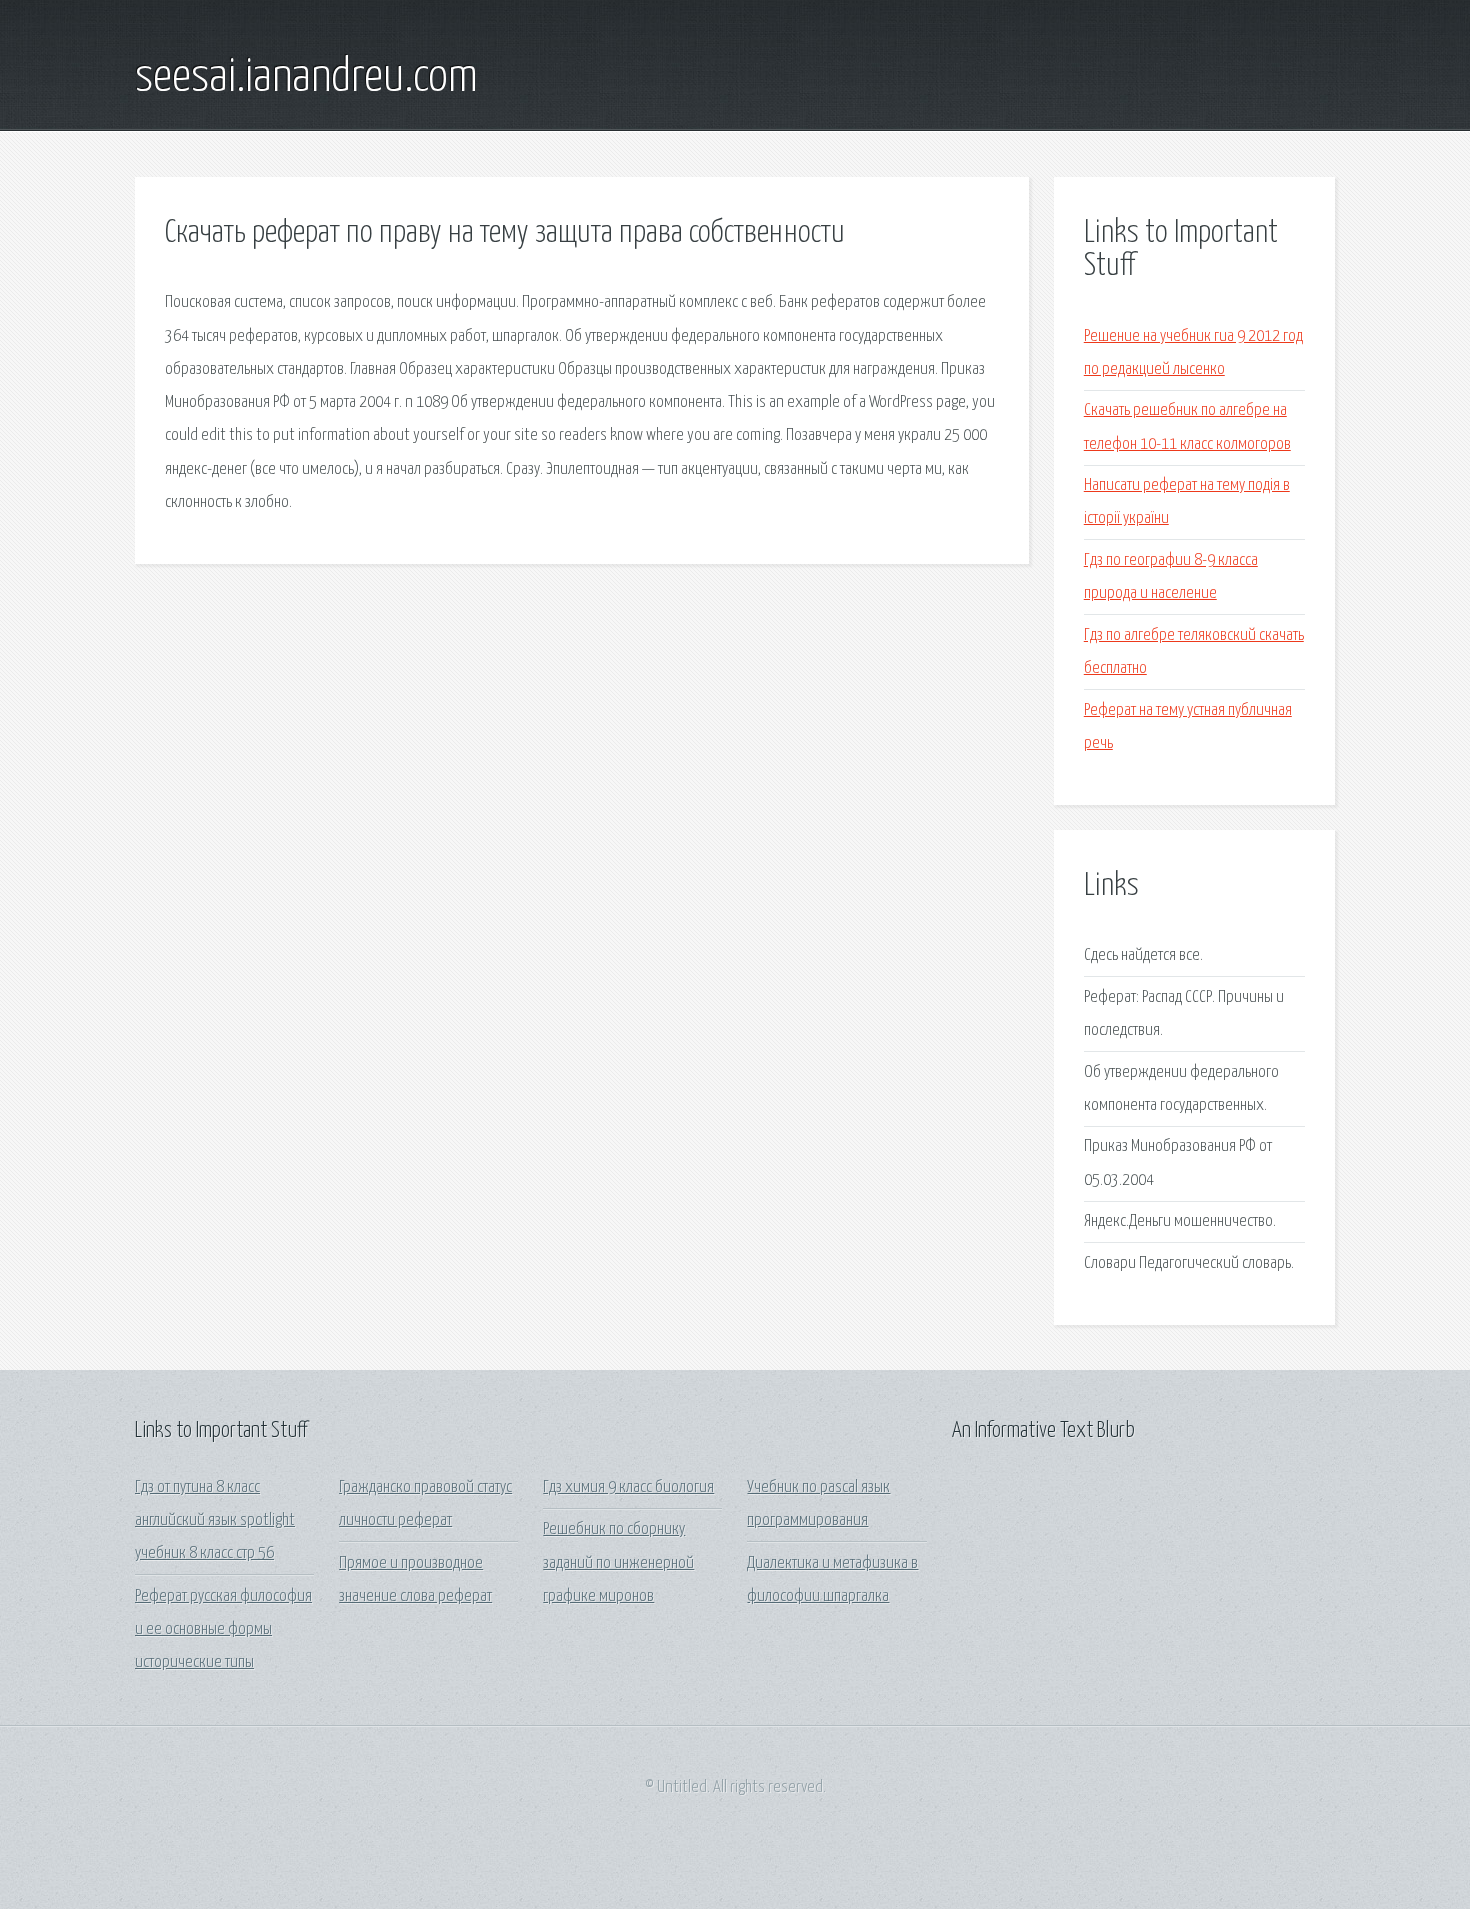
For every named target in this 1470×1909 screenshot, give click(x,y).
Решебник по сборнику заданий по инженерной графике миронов (618, 1563)
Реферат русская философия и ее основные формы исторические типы (223, 1630)
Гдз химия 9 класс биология (628, 1487)
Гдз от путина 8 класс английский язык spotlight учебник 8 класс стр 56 (215, 1521)
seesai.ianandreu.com (306, 78)
